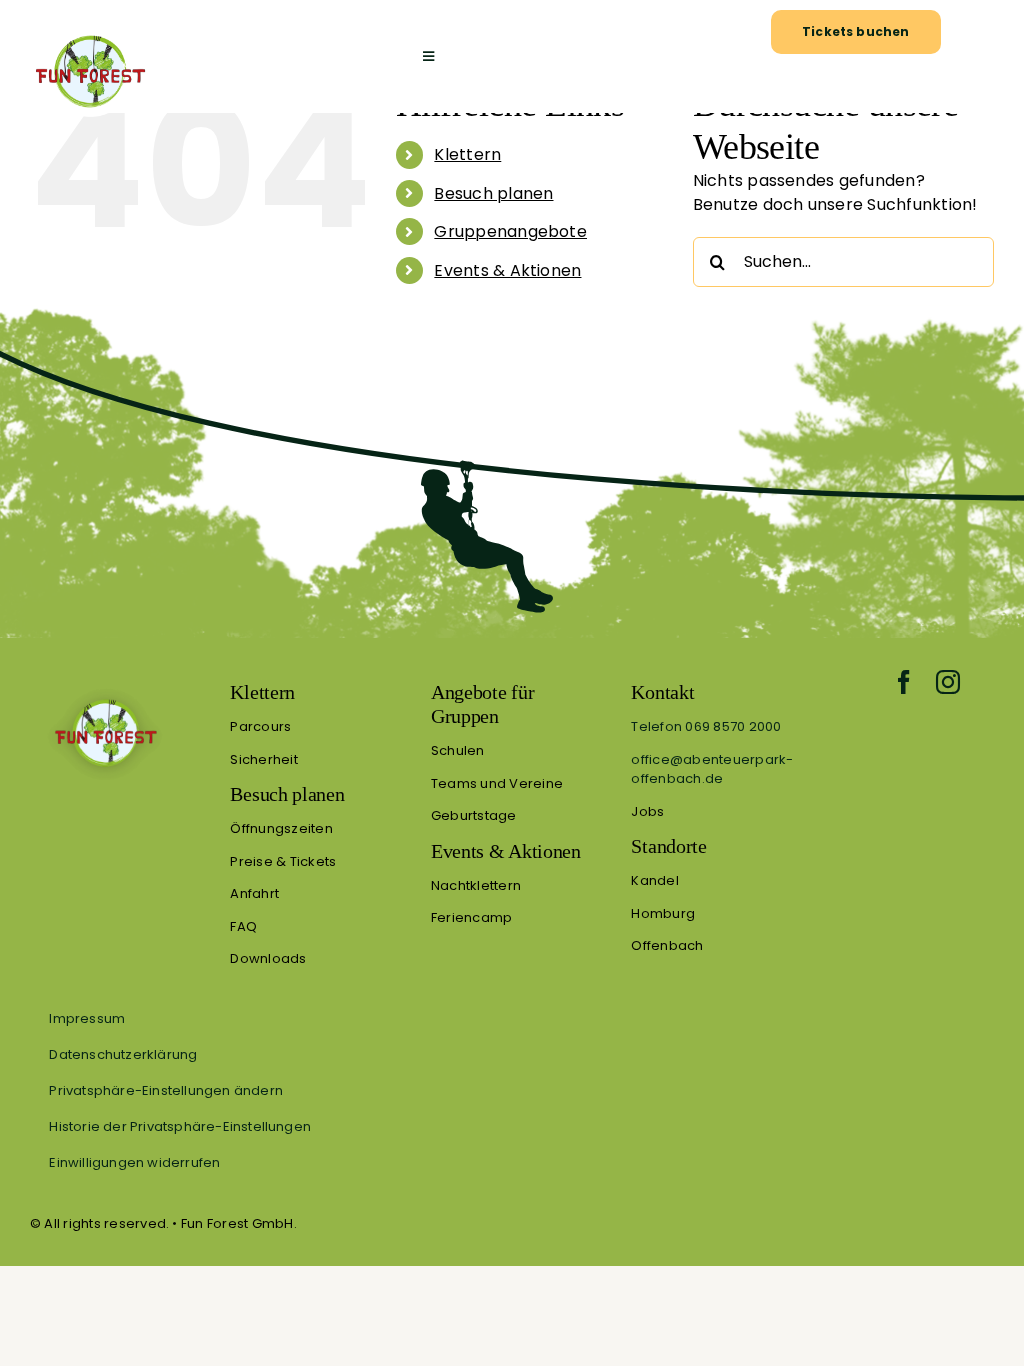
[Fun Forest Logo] (89, 34)
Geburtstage (474, 815)
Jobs (647, 811)
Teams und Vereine (497, 783)
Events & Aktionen (507, 270)
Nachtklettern (476, 885)
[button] (512, 1090)
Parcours (260, 726)
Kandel (654, 880)
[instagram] (948, 682)
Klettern (467, 154)
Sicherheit (263, 759)
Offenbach (667, 945)
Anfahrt (254, 893)
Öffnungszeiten (281, 828)
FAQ (243, 926)
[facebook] (904, 682)
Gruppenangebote (510, 231)
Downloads (268, 958)
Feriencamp (471, 917)
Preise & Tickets (283, 861)
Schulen (458, 750)
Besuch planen (493, 193)
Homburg (663, 913)
